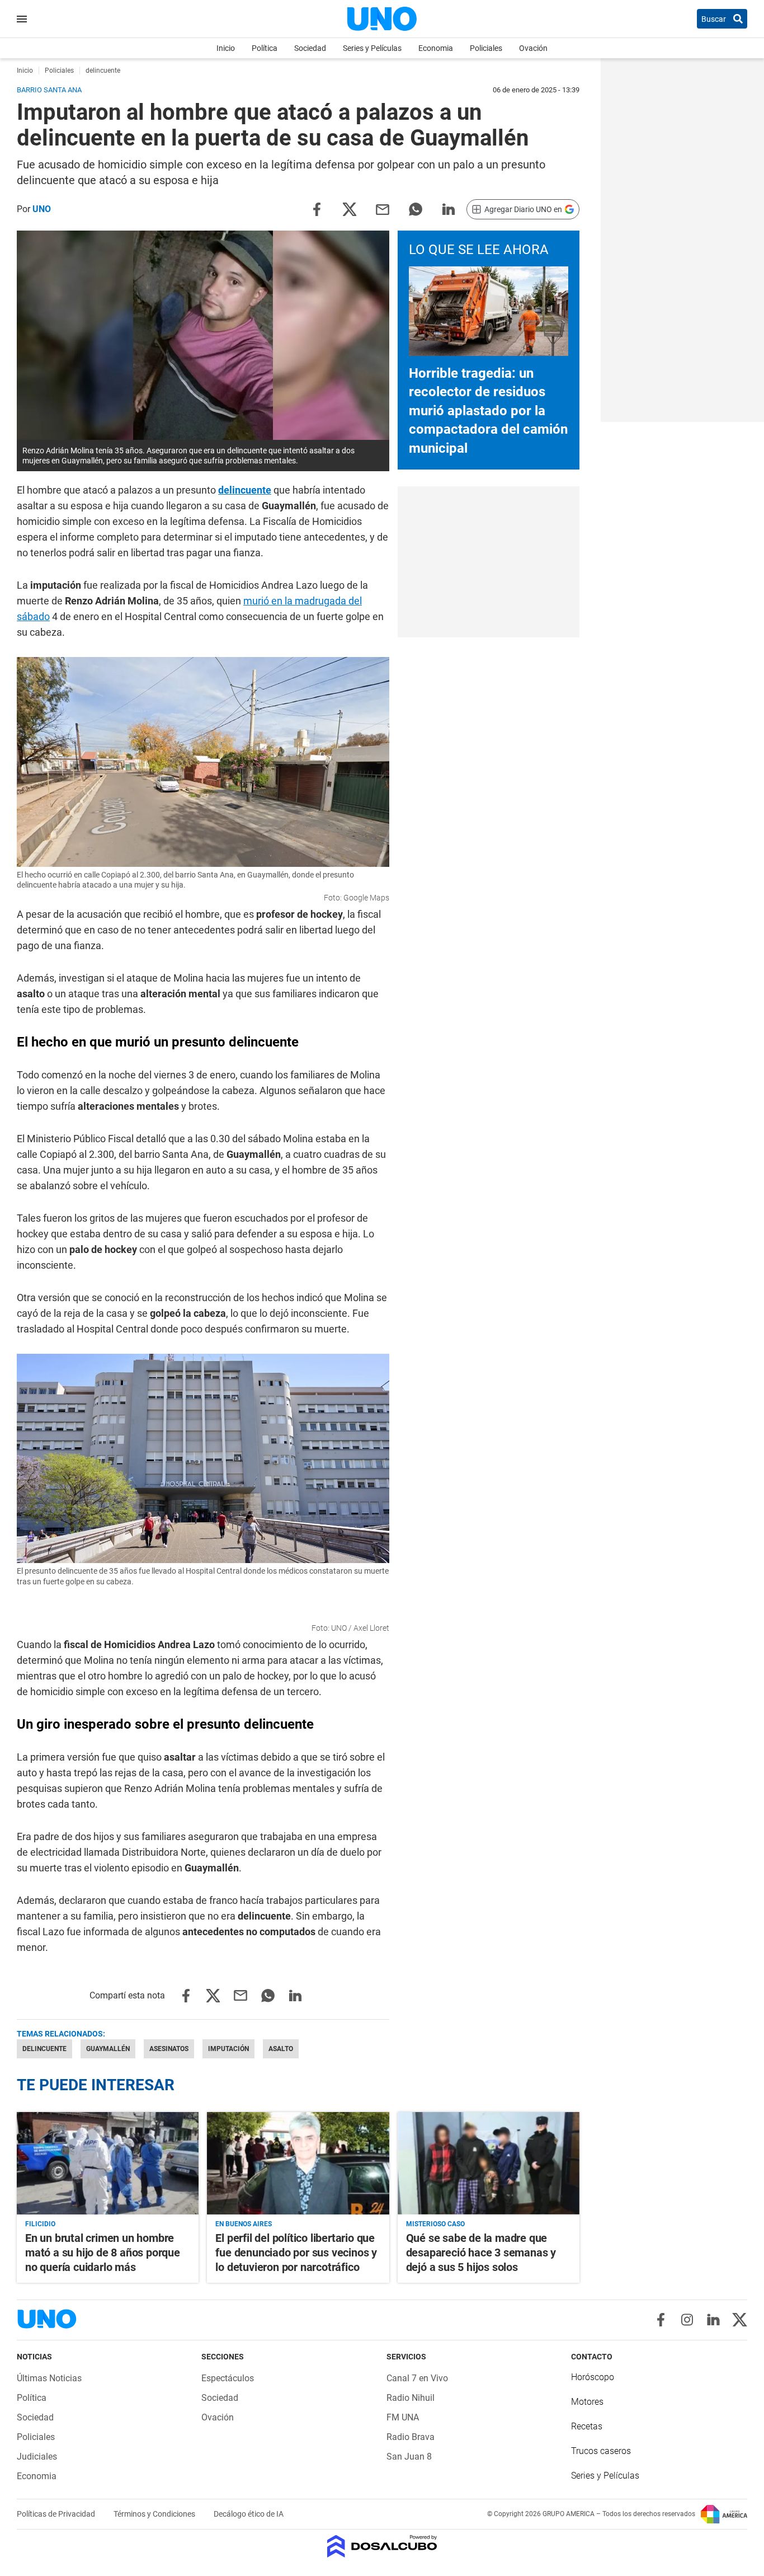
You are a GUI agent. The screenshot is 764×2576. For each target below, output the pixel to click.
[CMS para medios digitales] (382, 2547)
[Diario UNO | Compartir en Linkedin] (449, 208)
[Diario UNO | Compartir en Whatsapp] (416, 208)
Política (265, 48)
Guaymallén (108, 2049)
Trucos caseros (601, 2451)
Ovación (533, 48)
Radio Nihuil (411, 2398)
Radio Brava (411, 2437)
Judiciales (37, 2457)
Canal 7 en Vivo (417, 2378)
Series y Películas (372, 48)
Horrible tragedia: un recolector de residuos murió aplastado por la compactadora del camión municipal (488, 411)
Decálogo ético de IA (249, 2514)
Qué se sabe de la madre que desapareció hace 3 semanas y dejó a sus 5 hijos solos (481, 2253)
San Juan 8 (409, 2457)
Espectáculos (228, 2378)
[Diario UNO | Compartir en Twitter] (350, 208)
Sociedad (310, 48)
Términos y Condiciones (155, 2514)
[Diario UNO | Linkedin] (713, 2320)
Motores (587, 2402)
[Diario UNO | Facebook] (661, 2320)
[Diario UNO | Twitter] (740, 2320)
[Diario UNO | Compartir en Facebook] (317, 208)
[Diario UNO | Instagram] (687, 2320)
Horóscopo (593, 2377)
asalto (281, 2049)
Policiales (486, 48)
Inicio (226, 48)
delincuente (245, 490)
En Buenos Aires (244, 2224)
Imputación (228, 2049)
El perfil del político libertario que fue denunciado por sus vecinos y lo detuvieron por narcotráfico (296, 2253)
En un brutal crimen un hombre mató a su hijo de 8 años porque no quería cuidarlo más (103, 2253)
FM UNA (403, 2417)
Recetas (587, 2426)
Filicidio (40, 2224)
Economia (436, 48)
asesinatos (169, 2049)
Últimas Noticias (49, 2378)
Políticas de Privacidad (57, 2514)
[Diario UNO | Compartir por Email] (383, 208)
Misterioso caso (435, 2224)
